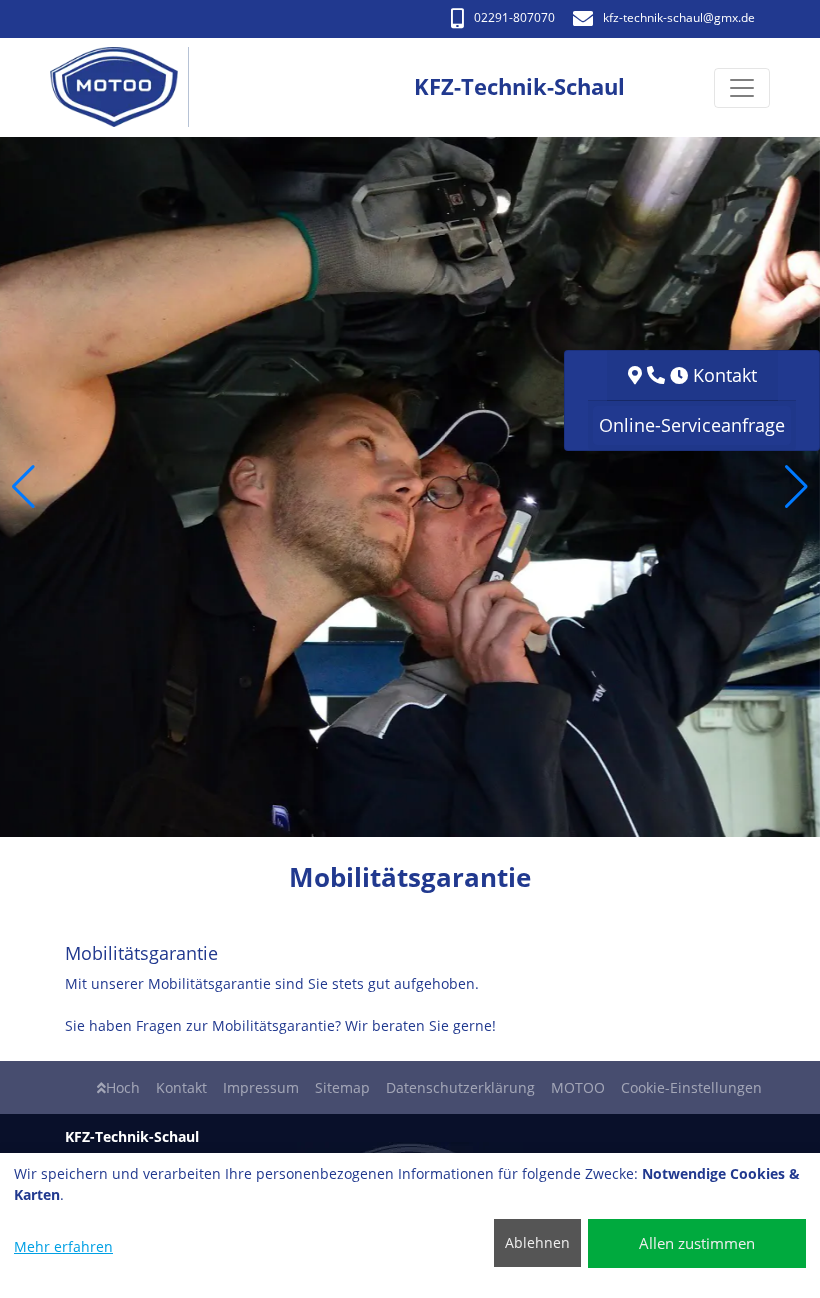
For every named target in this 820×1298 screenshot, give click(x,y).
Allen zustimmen (697, 1243)
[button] (23, 487)
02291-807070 (514, 17)
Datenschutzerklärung (460, 1087)
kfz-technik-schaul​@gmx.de (679, 17)
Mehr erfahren (63, 1246)
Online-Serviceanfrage (692, 425)
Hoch (123, 1087)
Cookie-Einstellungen (691, 1087)
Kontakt (181, 1087)
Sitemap (342, 1087)
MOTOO (578, 1087)
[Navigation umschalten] (742, 88)
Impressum (261, 1087)
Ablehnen (537, 1242)
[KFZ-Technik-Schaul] (124, 87)
